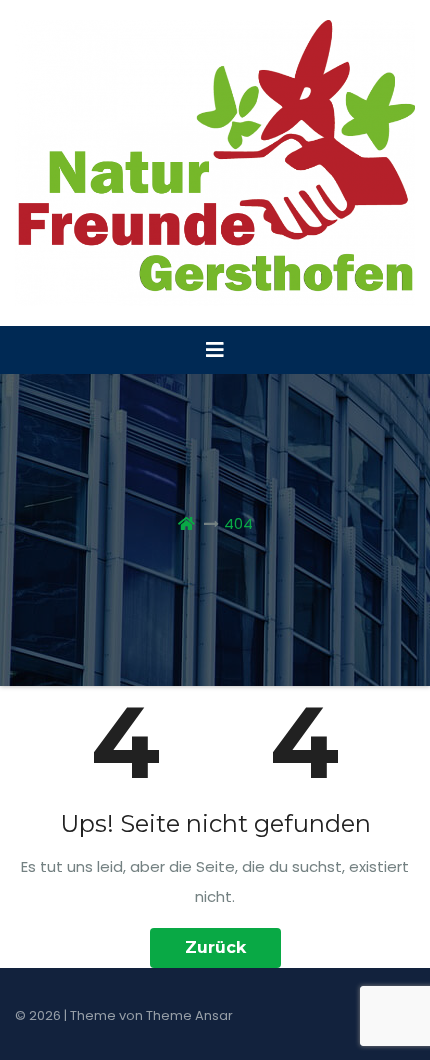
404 (238, 523)
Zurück (215, 947)
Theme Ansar (189, 1015)
